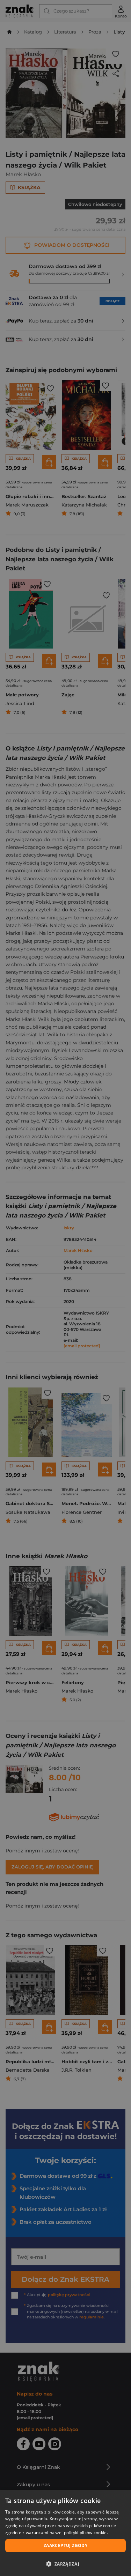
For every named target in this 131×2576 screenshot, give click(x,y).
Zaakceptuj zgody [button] (65, 2545)
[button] (65, 2564)
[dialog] (65, 2533)
